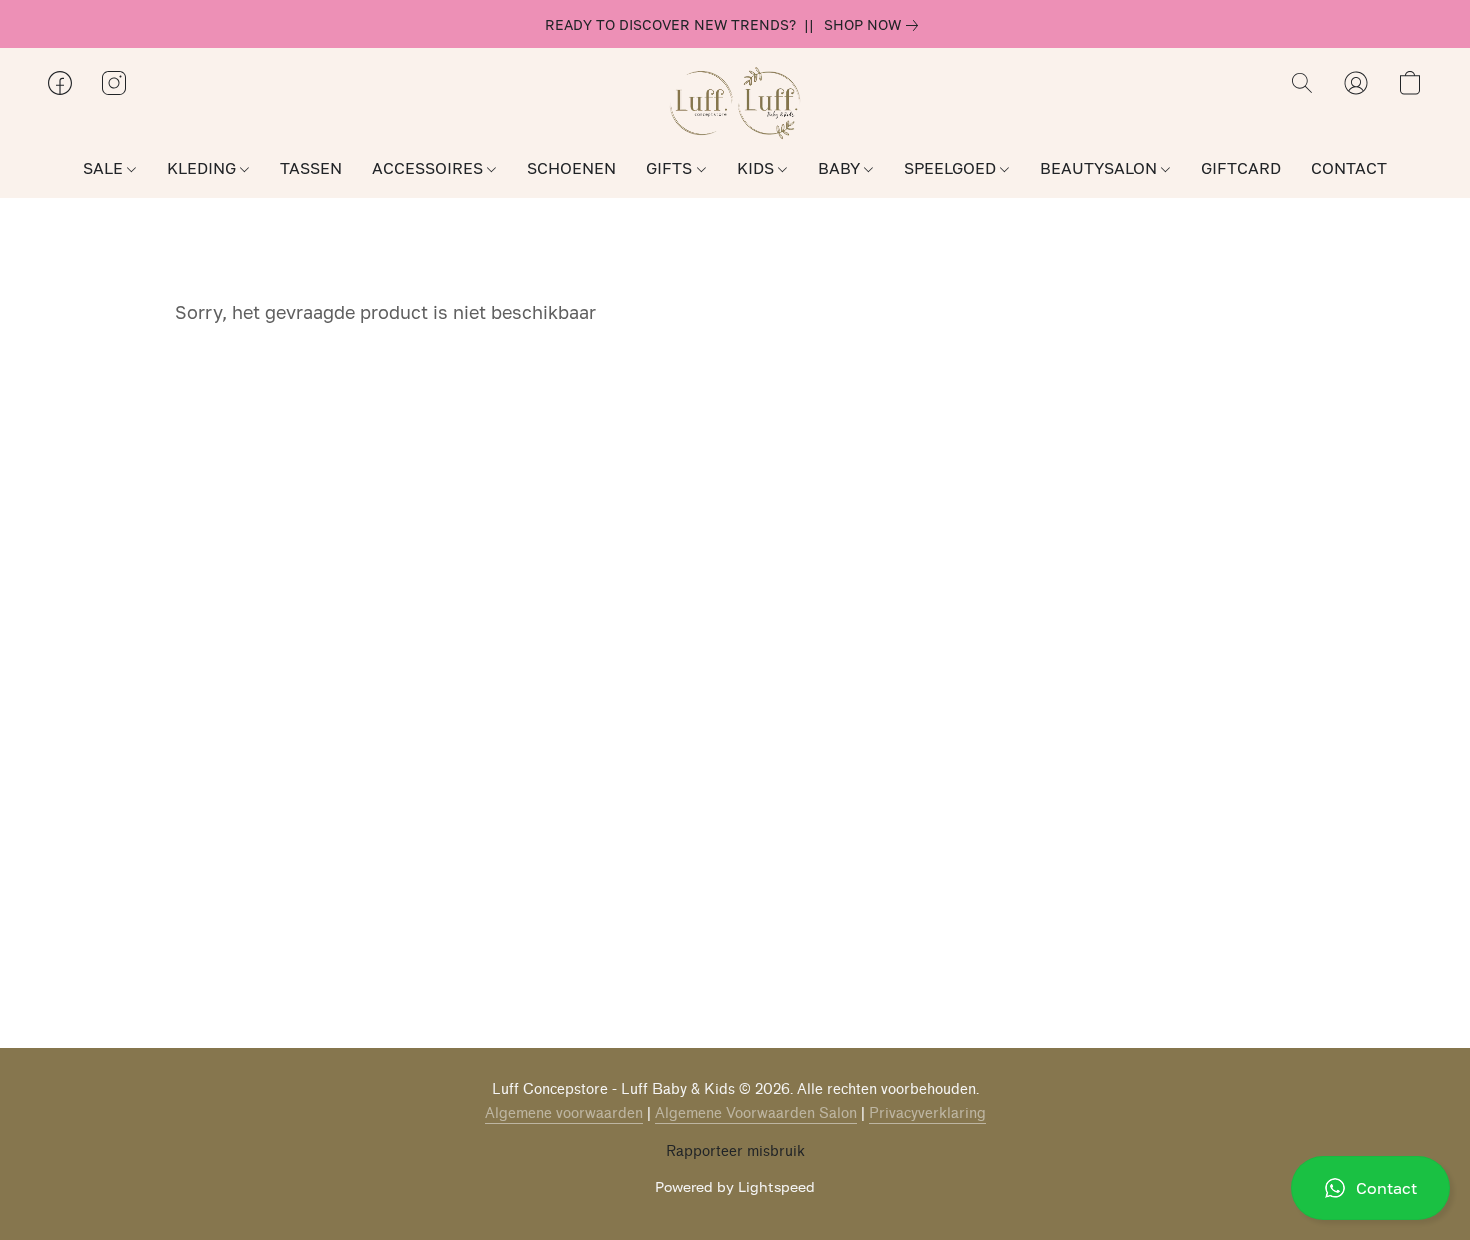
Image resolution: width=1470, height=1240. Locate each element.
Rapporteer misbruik (735, 1151)
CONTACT (1349, 168)
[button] (1370, 1188)
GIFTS (671, 168)
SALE (105, 168)
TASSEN (311, 168)
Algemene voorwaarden (564, 1113)
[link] (875, 25)
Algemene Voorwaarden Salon (756, 1113)
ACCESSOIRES (429, 168)
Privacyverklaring (927, 1113)
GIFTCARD (1241, 168)
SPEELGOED (952, 168)
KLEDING (203, 168)
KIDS (757, 168)
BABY (841, 168)
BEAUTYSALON (1100, 168)
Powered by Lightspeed (735, 1186)
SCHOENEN (571, 168)
